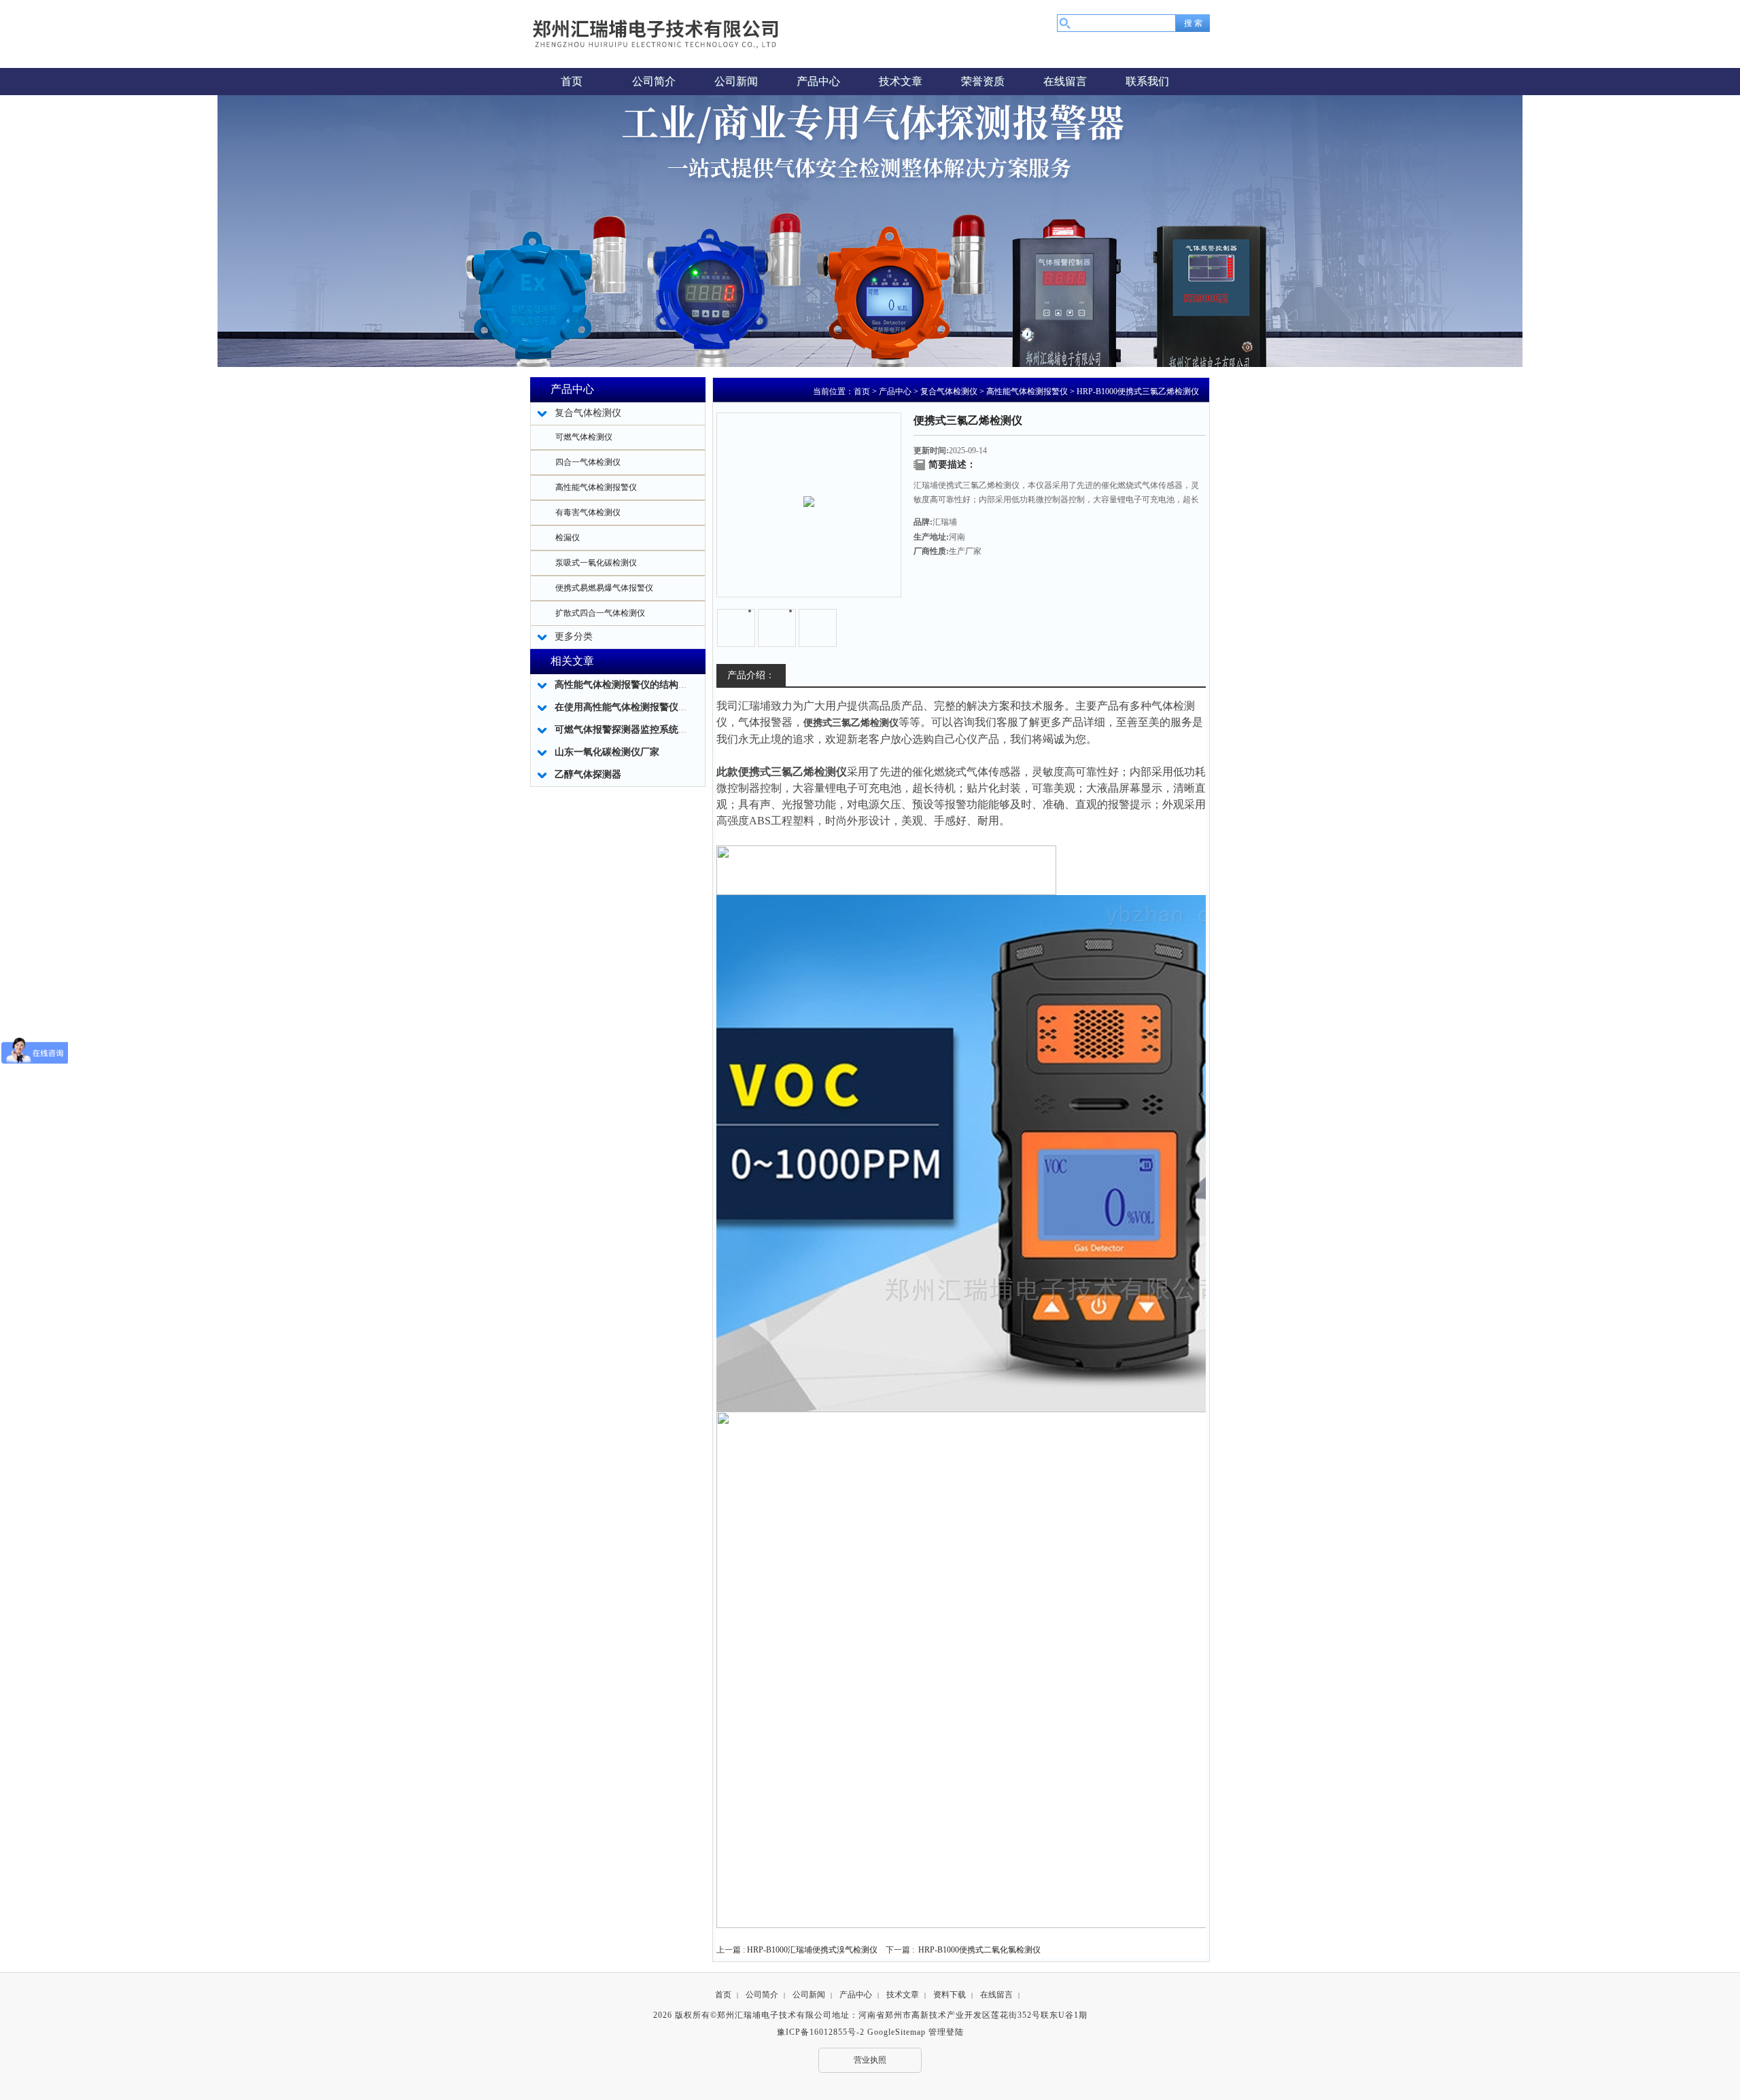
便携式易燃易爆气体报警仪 (604, 588)
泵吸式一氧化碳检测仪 (596, 563)
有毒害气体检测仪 (588, 512)
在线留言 (996, 1995)
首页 (862, 391)
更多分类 (574, 636)
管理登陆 (946, 2032)
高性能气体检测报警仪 (596, 487)
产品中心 (895, 391)
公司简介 (762, 1995)
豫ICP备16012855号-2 (821, 2032)
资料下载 (950, 1995)
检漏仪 (568, 538)
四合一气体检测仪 (588, 462)
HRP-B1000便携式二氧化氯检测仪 (979, 1950)
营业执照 (870, 2060)
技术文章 (903, 1995)
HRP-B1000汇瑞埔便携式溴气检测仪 (812, 1950)
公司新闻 (809, 1995)
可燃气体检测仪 (584, 437)
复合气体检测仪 (949, 391)
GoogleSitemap (897, 2032)
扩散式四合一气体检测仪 (600, 613)
